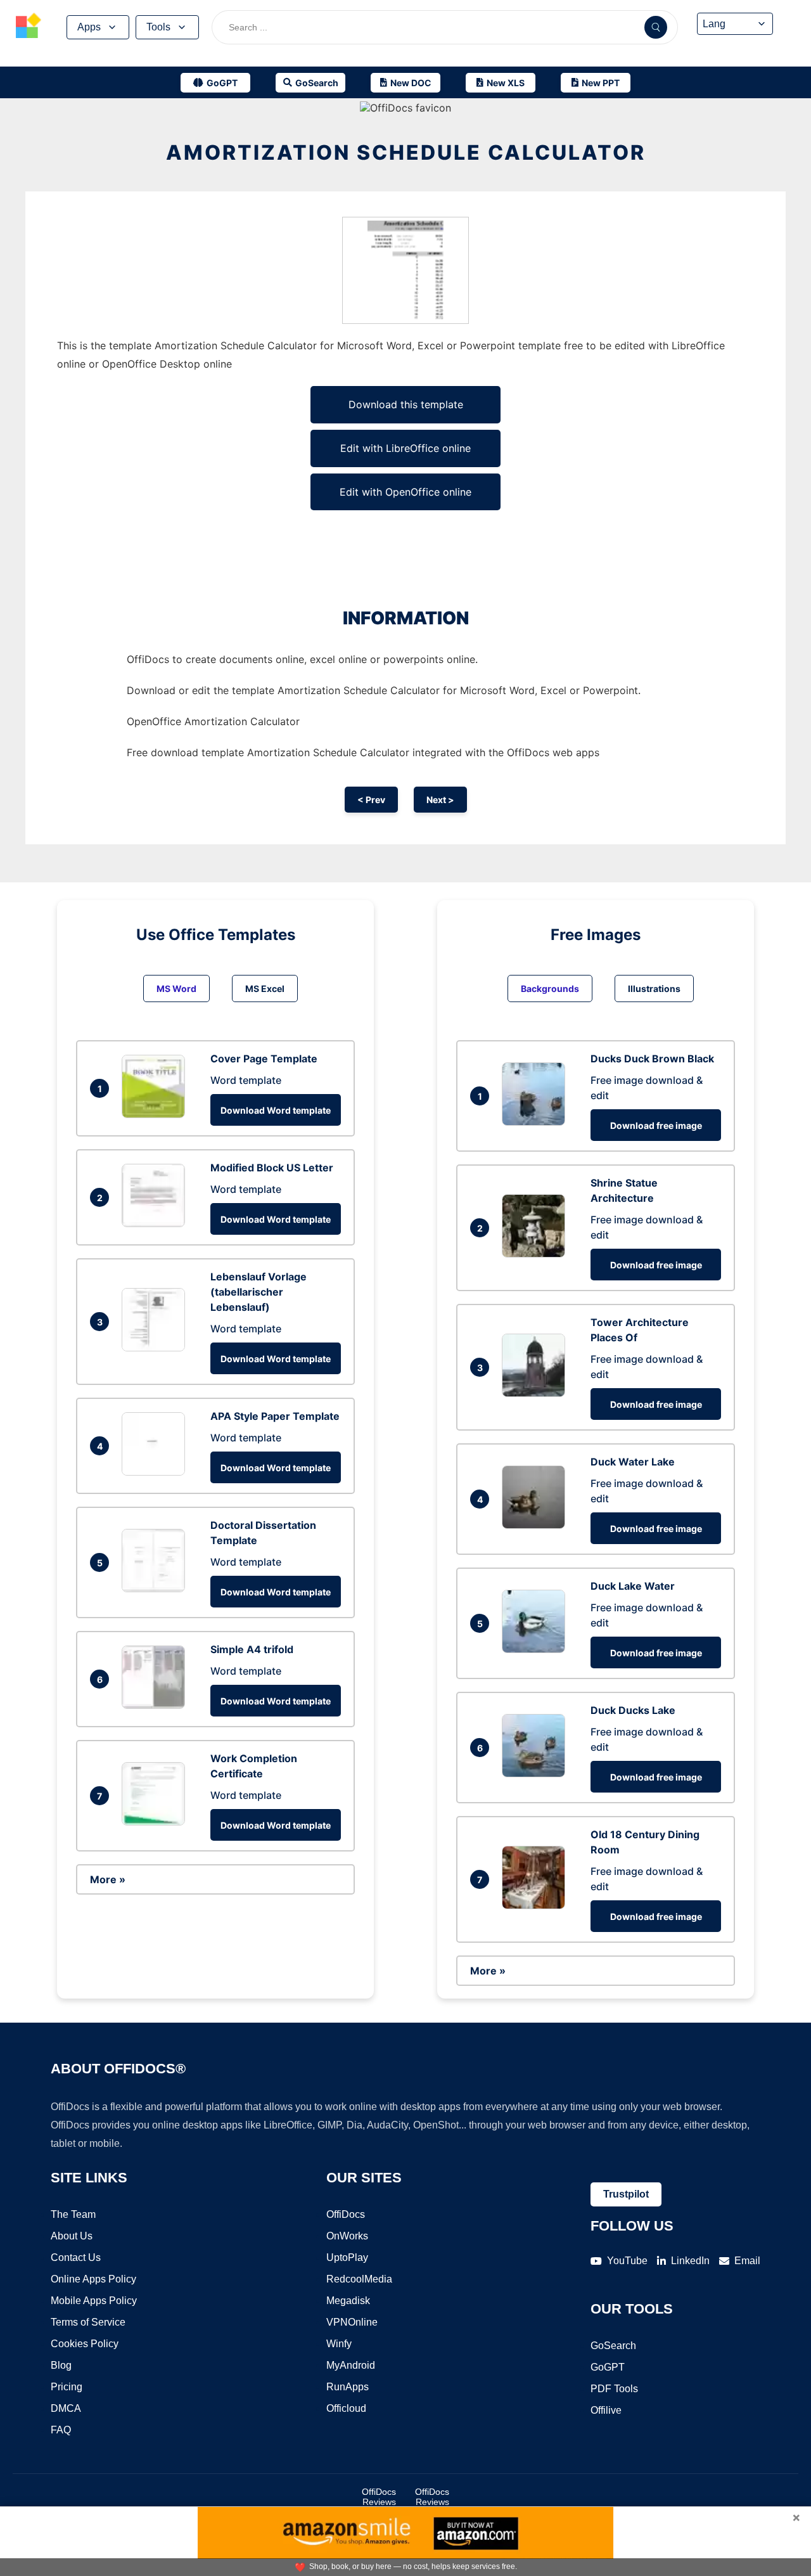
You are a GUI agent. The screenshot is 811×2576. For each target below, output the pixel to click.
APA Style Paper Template (275, 1416)
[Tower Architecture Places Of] (537, 1393)
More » (108, 1879)
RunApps (348, 2387)
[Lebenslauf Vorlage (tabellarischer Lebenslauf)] (156, 1348)
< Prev (371, 800)
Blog (61, 2365)
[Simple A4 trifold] (156, 1705)
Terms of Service (88, 2322)
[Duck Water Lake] (537, 1525)
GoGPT (608, 2367)
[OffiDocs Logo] (29, 27)
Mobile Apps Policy (94, 2301)
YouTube (627, 2261)
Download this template (406, 404)
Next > (440, 800)
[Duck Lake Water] (537, 1649)
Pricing (67, 2387)
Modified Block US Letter (272, 1168)
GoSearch (613, 2346)
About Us (72, 2236)
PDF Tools (614, 2389)
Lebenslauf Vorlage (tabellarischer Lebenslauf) (259, 1292)
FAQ (61, 2430)
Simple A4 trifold (252, 1649)
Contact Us (76, 2257)
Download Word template (276, 1110)
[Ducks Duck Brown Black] (537, 1122)
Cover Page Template (264, 1059)
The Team (73, 2214)
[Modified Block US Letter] (156, 1223)
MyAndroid (351, 2365)
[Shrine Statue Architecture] (537, 1254)
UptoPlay (347, 2257)
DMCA (66, 2408)
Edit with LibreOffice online (405, 448)
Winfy (339, 2344)
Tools (158, 27)
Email (747, 2261)
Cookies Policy (85, 2344)
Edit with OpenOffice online (405, 492)
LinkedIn (690, 2261)
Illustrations (654, 989)
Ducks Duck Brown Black (652, 1059)
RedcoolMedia (359, 2279)
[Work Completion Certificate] (156, 1822)
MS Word (176, 989)
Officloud (346, 2408)
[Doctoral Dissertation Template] (156, 1588)
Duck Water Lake (633, 1462)
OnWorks (347, 2236)
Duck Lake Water (633, 1586)
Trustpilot (626, 2194)
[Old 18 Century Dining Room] (537, 1905)
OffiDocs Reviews (379, 2497)
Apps (89, 27)
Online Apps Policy (93, 2279)
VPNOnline (352, 2322)
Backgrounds (550, 989)
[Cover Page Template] (156, 1114)
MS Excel (265, 989)
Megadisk (348, 2301)
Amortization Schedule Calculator (406, 152)
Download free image (656, 1125)
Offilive (606, 2410)
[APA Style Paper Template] (156, 1472)
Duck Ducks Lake (633, 1710)
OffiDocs (346, 2214)
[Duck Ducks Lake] (537, 1774)
